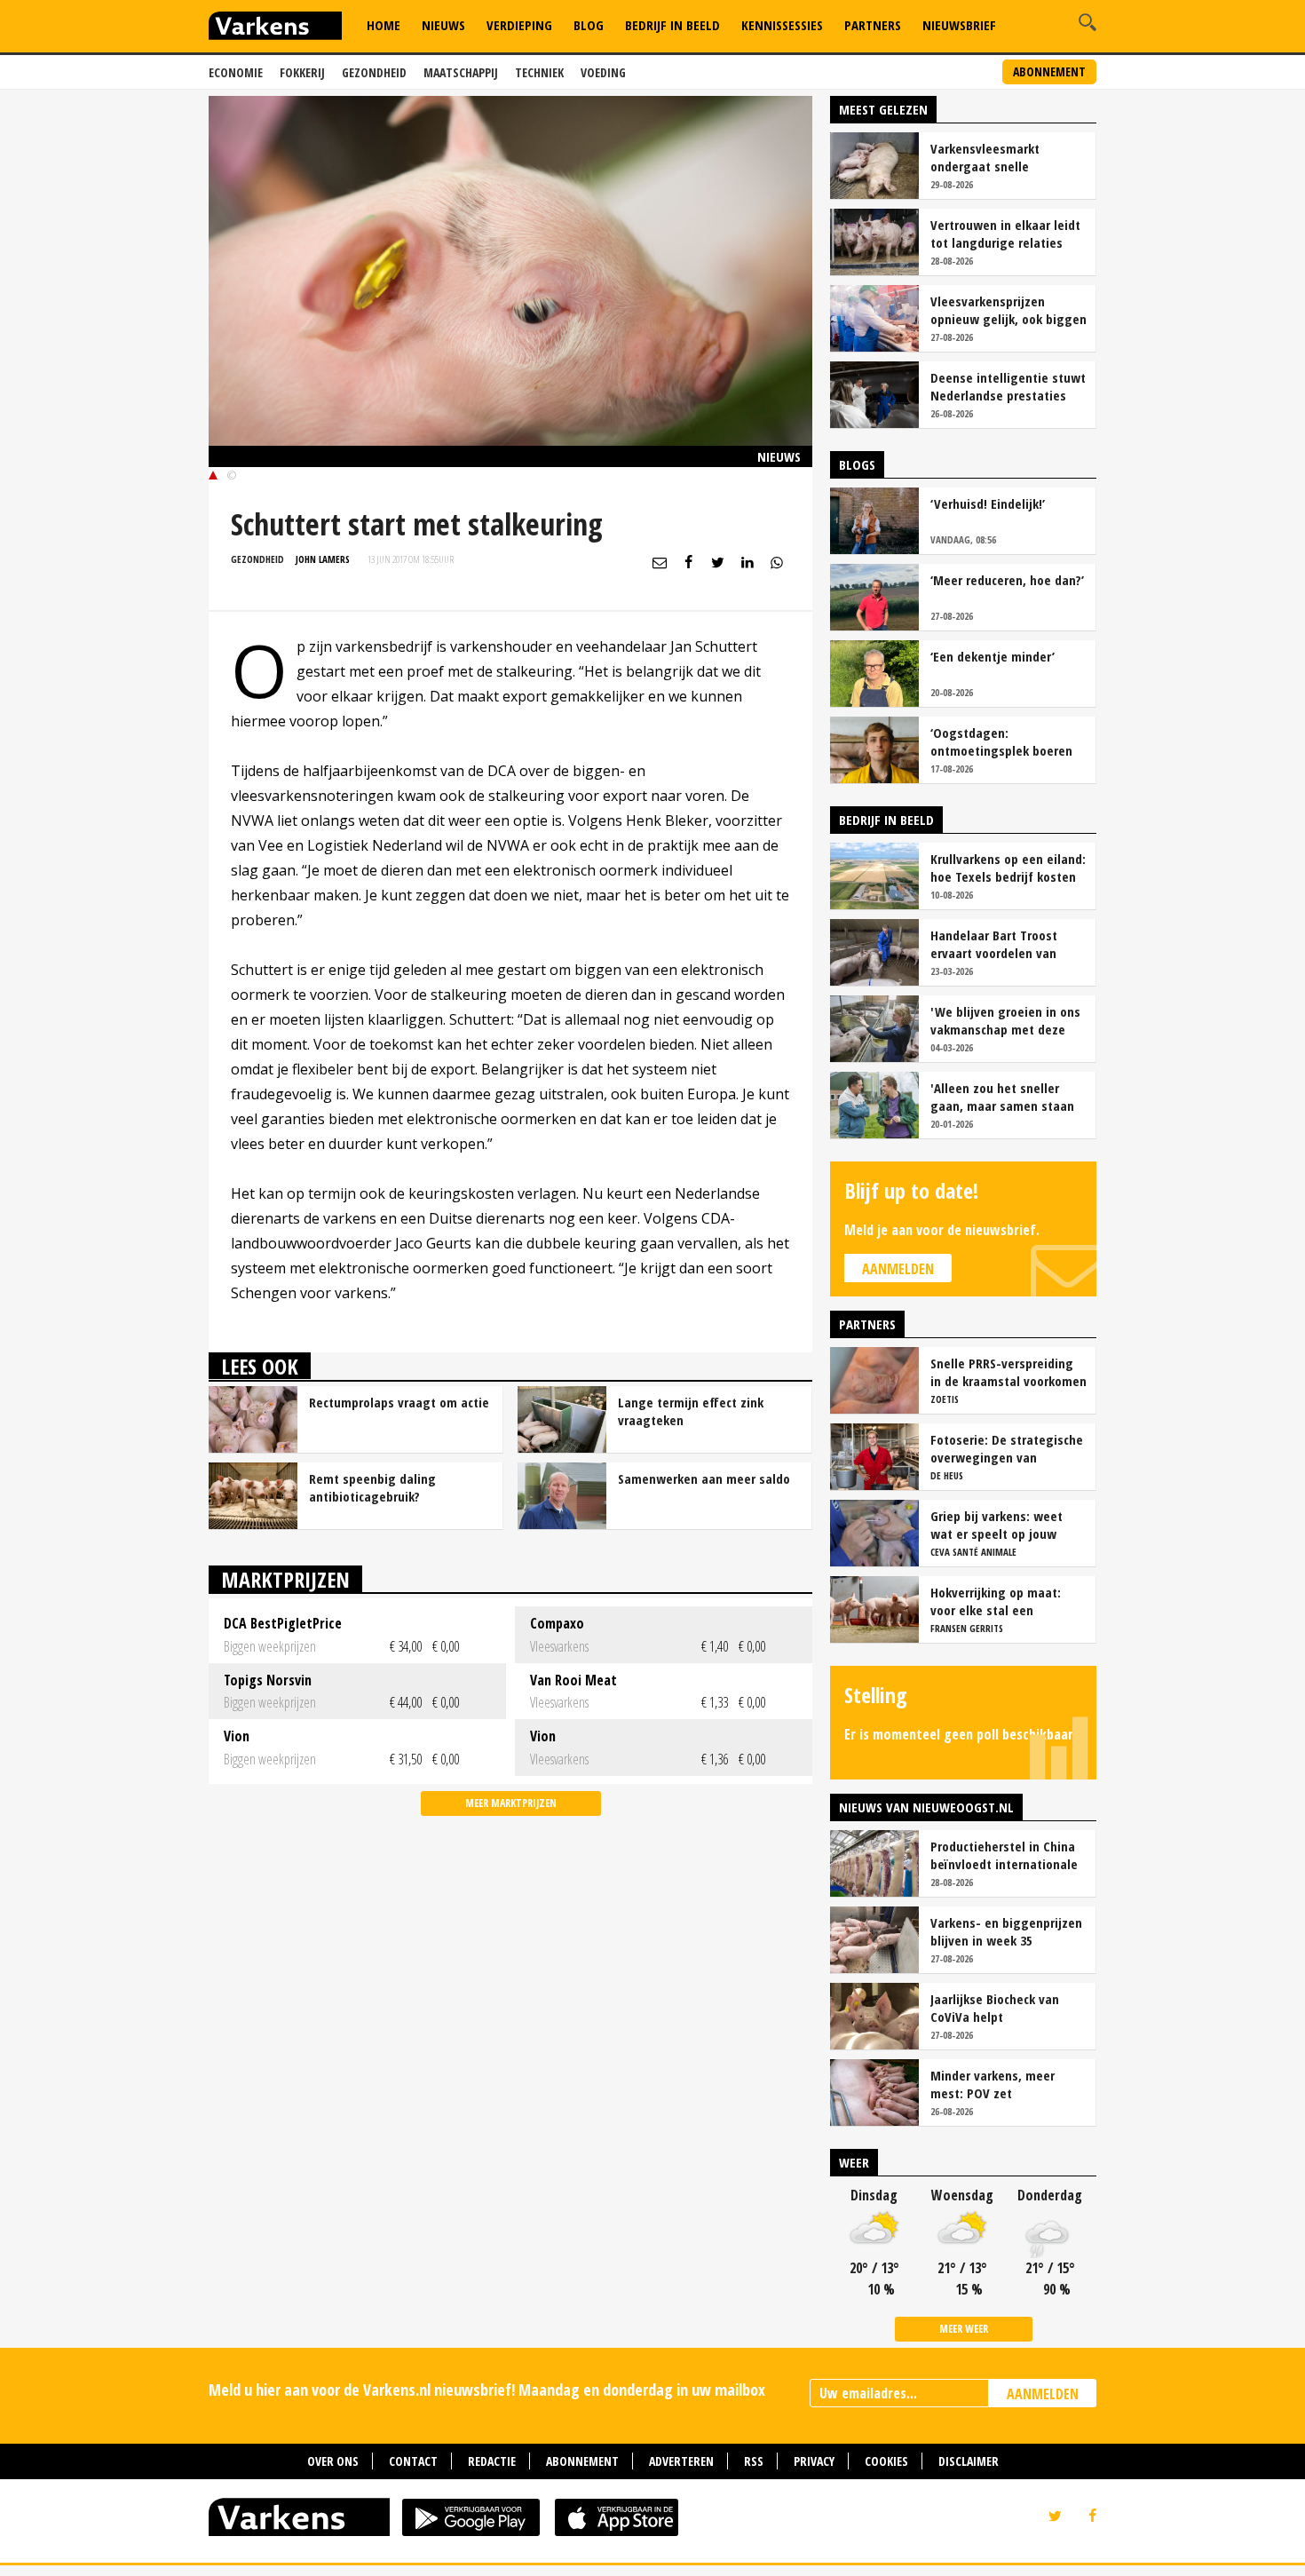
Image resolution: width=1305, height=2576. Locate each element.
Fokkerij (302, 72)
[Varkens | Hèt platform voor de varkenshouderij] (275, 28)
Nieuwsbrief (959, 25)
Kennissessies (782, 25)
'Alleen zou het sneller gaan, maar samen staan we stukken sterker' (1002, 1097)
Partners (873, 25)
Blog (589, 25)
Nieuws (443, 25)
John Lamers (323, 559)
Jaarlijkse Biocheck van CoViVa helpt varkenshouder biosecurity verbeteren (1006, 2008)
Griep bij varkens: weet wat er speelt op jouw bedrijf (997, 1525)
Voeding (603, 72)
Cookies (886, 2461)
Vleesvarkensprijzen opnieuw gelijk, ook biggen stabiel (1008, 310)
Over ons (333, 2461)
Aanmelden (898, 1269)
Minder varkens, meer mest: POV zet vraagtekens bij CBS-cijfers (1008, 2084)
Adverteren (681, 2461)
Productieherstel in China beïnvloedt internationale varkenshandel (1004, 1855)
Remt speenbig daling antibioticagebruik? (372, 1487)
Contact (413, 2461)
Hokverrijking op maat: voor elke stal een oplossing (996, 1601)
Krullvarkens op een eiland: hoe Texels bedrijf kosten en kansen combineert (1008, 868)
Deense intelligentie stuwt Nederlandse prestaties (1008, 386)
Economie (236, 72)
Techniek (539, 72)
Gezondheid (374, 72)
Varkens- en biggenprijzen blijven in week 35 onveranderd (1006, 1931)
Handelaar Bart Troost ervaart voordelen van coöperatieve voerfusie (997, 944)
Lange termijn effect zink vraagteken (691, 1411)
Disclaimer (969, 2461)
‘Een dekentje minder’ (993, 656)
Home (384, 25)
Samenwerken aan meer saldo (704, 1478)
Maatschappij (461, 72)
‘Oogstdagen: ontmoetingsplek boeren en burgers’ (1001, 741)
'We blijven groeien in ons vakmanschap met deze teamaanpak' (1005, 1020)
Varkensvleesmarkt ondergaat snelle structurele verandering (998, 157)
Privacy (814, 2461)
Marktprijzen (285, 1579)
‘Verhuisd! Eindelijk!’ (988, 503)
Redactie (492, 2461)
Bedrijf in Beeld (672, 25)
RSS (754, 2461)
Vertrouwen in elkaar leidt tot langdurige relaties (1005, 234)
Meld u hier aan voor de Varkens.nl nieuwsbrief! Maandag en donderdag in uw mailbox (487, 2390)
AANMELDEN (1043, 2394)
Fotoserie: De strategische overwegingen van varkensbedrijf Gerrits (1007, 1448)
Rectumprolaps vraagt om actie (399, 1402)
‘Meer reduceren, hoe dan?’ (1007, 580)
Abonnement (1049, 71)
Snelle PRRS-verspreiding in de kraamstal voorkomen (1008, 1372)
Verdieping (519, 25)
